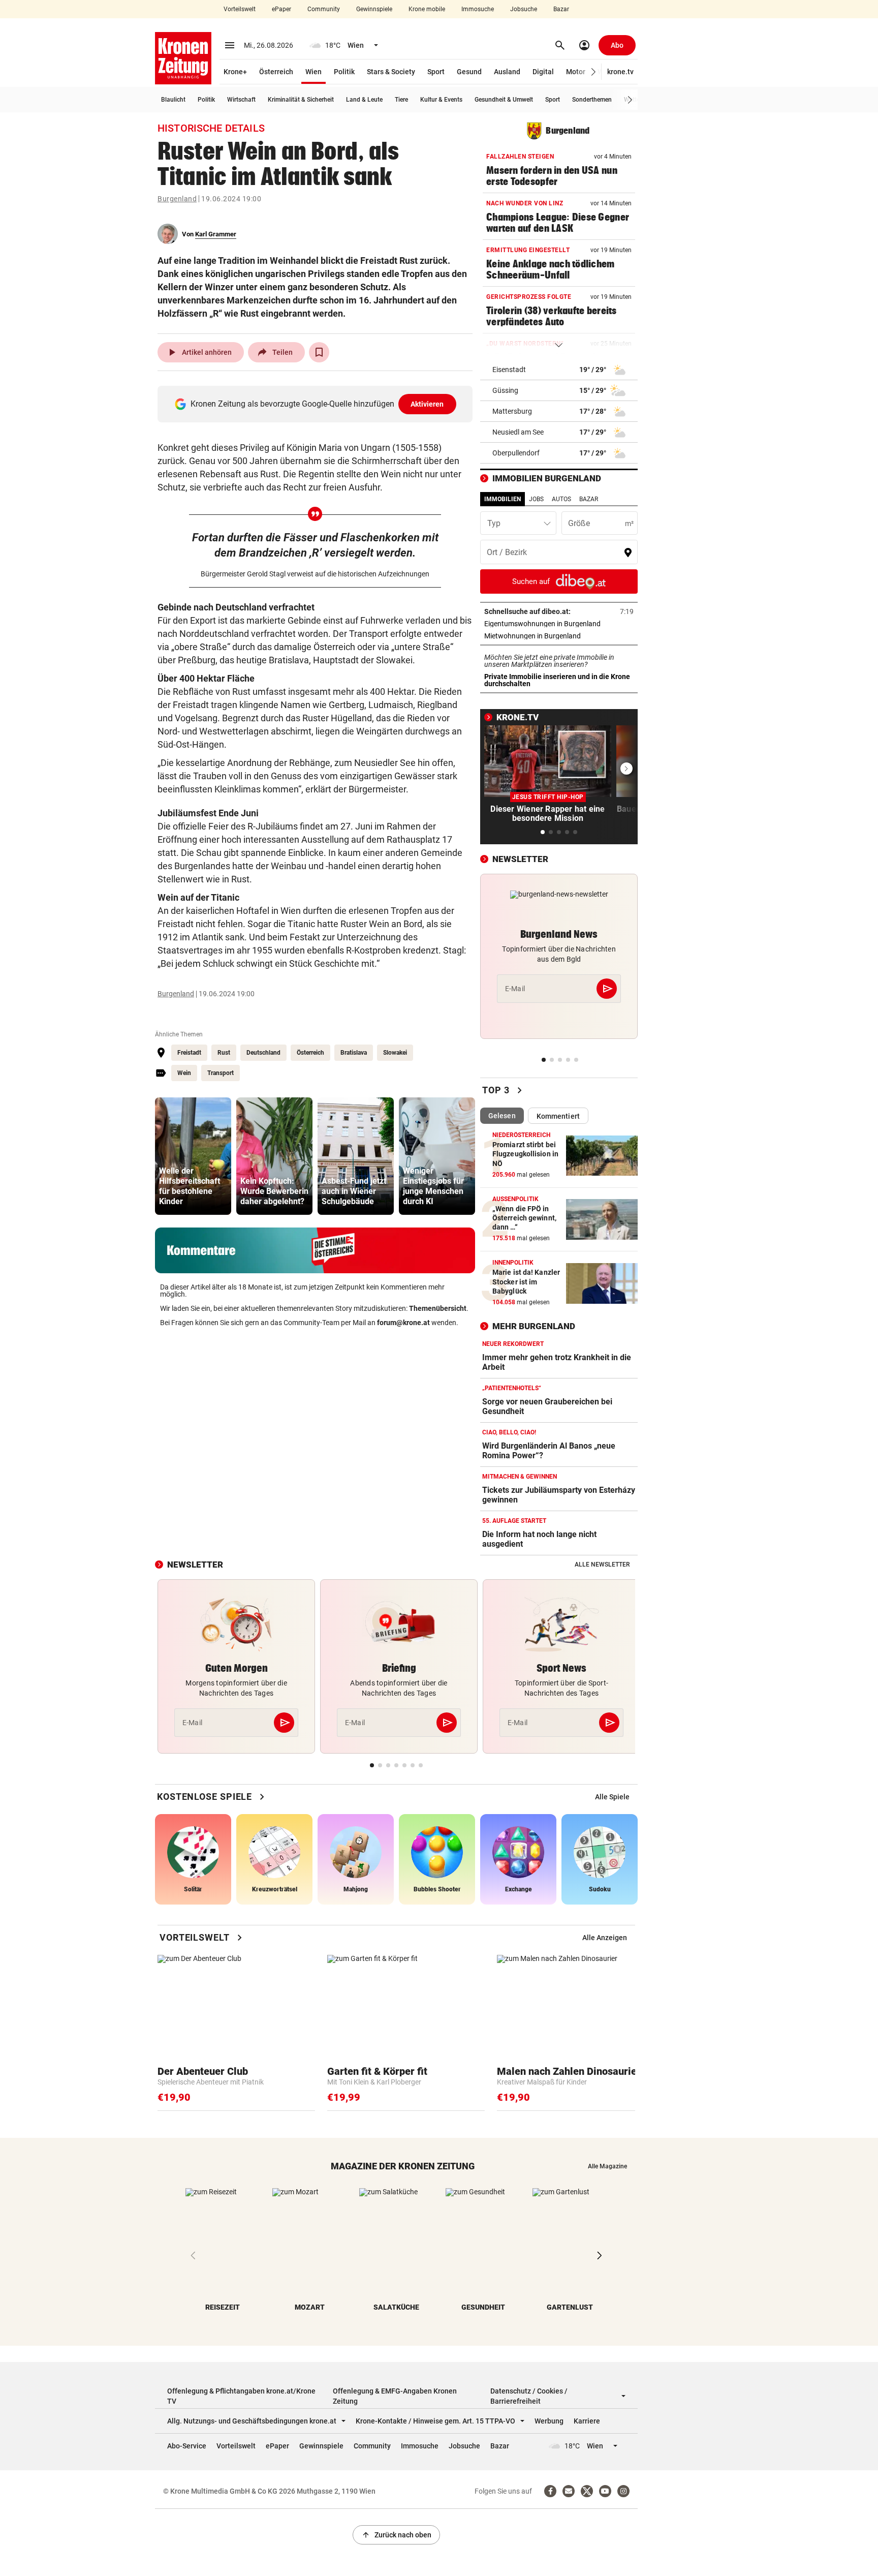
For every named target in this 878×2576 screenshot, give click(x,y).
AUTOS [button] (561, 499)
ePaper (281, 9)
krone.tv (620, 72)
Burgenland (177, 199)
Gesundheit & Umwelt (504, 100)
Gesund (469, 72)
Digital (543, 72)
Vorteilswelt (240, 9)
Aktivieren (427, 404)
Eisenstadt (509, 370)
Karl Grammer (216, 234)
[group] (193, 1156)
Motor (576, 72)
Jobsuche (524, 9)
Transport (221, 1073)
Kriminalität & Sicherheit (301, 100)
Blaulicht (173, 100)
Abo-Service (187, 2446)
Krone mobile (427, 9)
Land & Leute (364, 100)
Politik (344, 72)
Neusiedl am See (518, 432)
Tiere (401, 100)
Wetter (633, 100)
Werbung (549, 2421)
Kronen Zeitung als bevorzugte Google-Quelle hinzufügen (317, 404)
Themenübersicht (438, 1308)
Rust (224, 1053)
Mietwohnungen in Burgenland (559, 636)
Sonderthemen (592, 100)
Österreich (276, 72)
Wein (184, 1073)
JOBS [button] (536, 499)
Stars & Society (391, 72)
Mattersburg (512, 411)
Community (324, 9)
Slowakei (395, 1053)
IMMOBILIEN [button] (503, 499)
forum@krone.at (403, 1323)
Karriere (587, 2421)
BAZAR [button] (589, 499)
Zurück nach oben (396, 2535)
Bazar (561, 9)
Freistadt (189, 1053)
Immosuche (478, 9)
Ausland (507, 72)
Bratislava (354, 1053)
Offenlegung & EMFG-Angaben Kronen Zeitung (395, 2396)
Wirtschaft (241, 100)
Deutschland (263, 1053)
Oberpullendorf (516, 453)
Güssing (505, 390)
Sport (436, 72)
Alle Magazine (607, 2166)
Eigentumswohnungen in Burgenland (559, 624)
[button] (594, 72)
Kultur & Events (441, 100)
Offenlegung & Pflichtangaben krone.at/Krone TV (241, 2396)
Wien (313, 72)
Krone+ (235, 72)
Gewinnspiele (374, 9)
